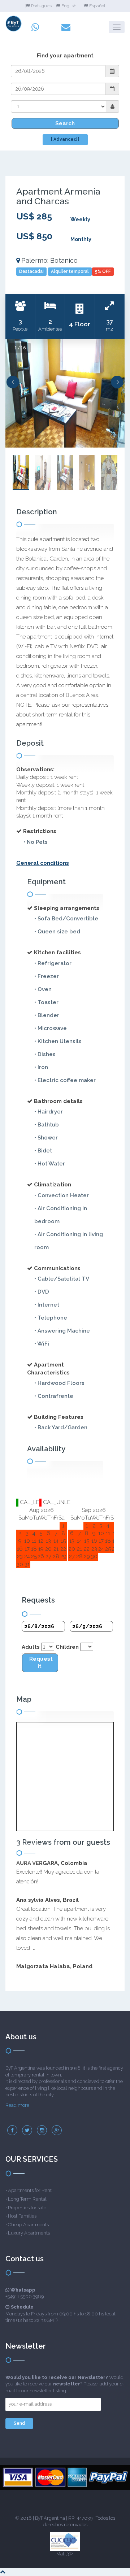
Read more (17, 2105)
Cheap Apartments (28, 2225)
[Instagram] (42, 2130)
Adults (31, 1647)
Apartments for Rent (30, 2190)
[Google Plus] (57, 2130)
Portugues (41, 6)
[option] (65, 393)
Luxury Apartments (29, 2233)
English (69, 6)
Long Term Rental (27, 2199)
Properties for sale (27, 2208)
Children (67, 1647)
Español (97, 6)
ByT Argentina (50, 2518)
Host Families (22, 2216)
